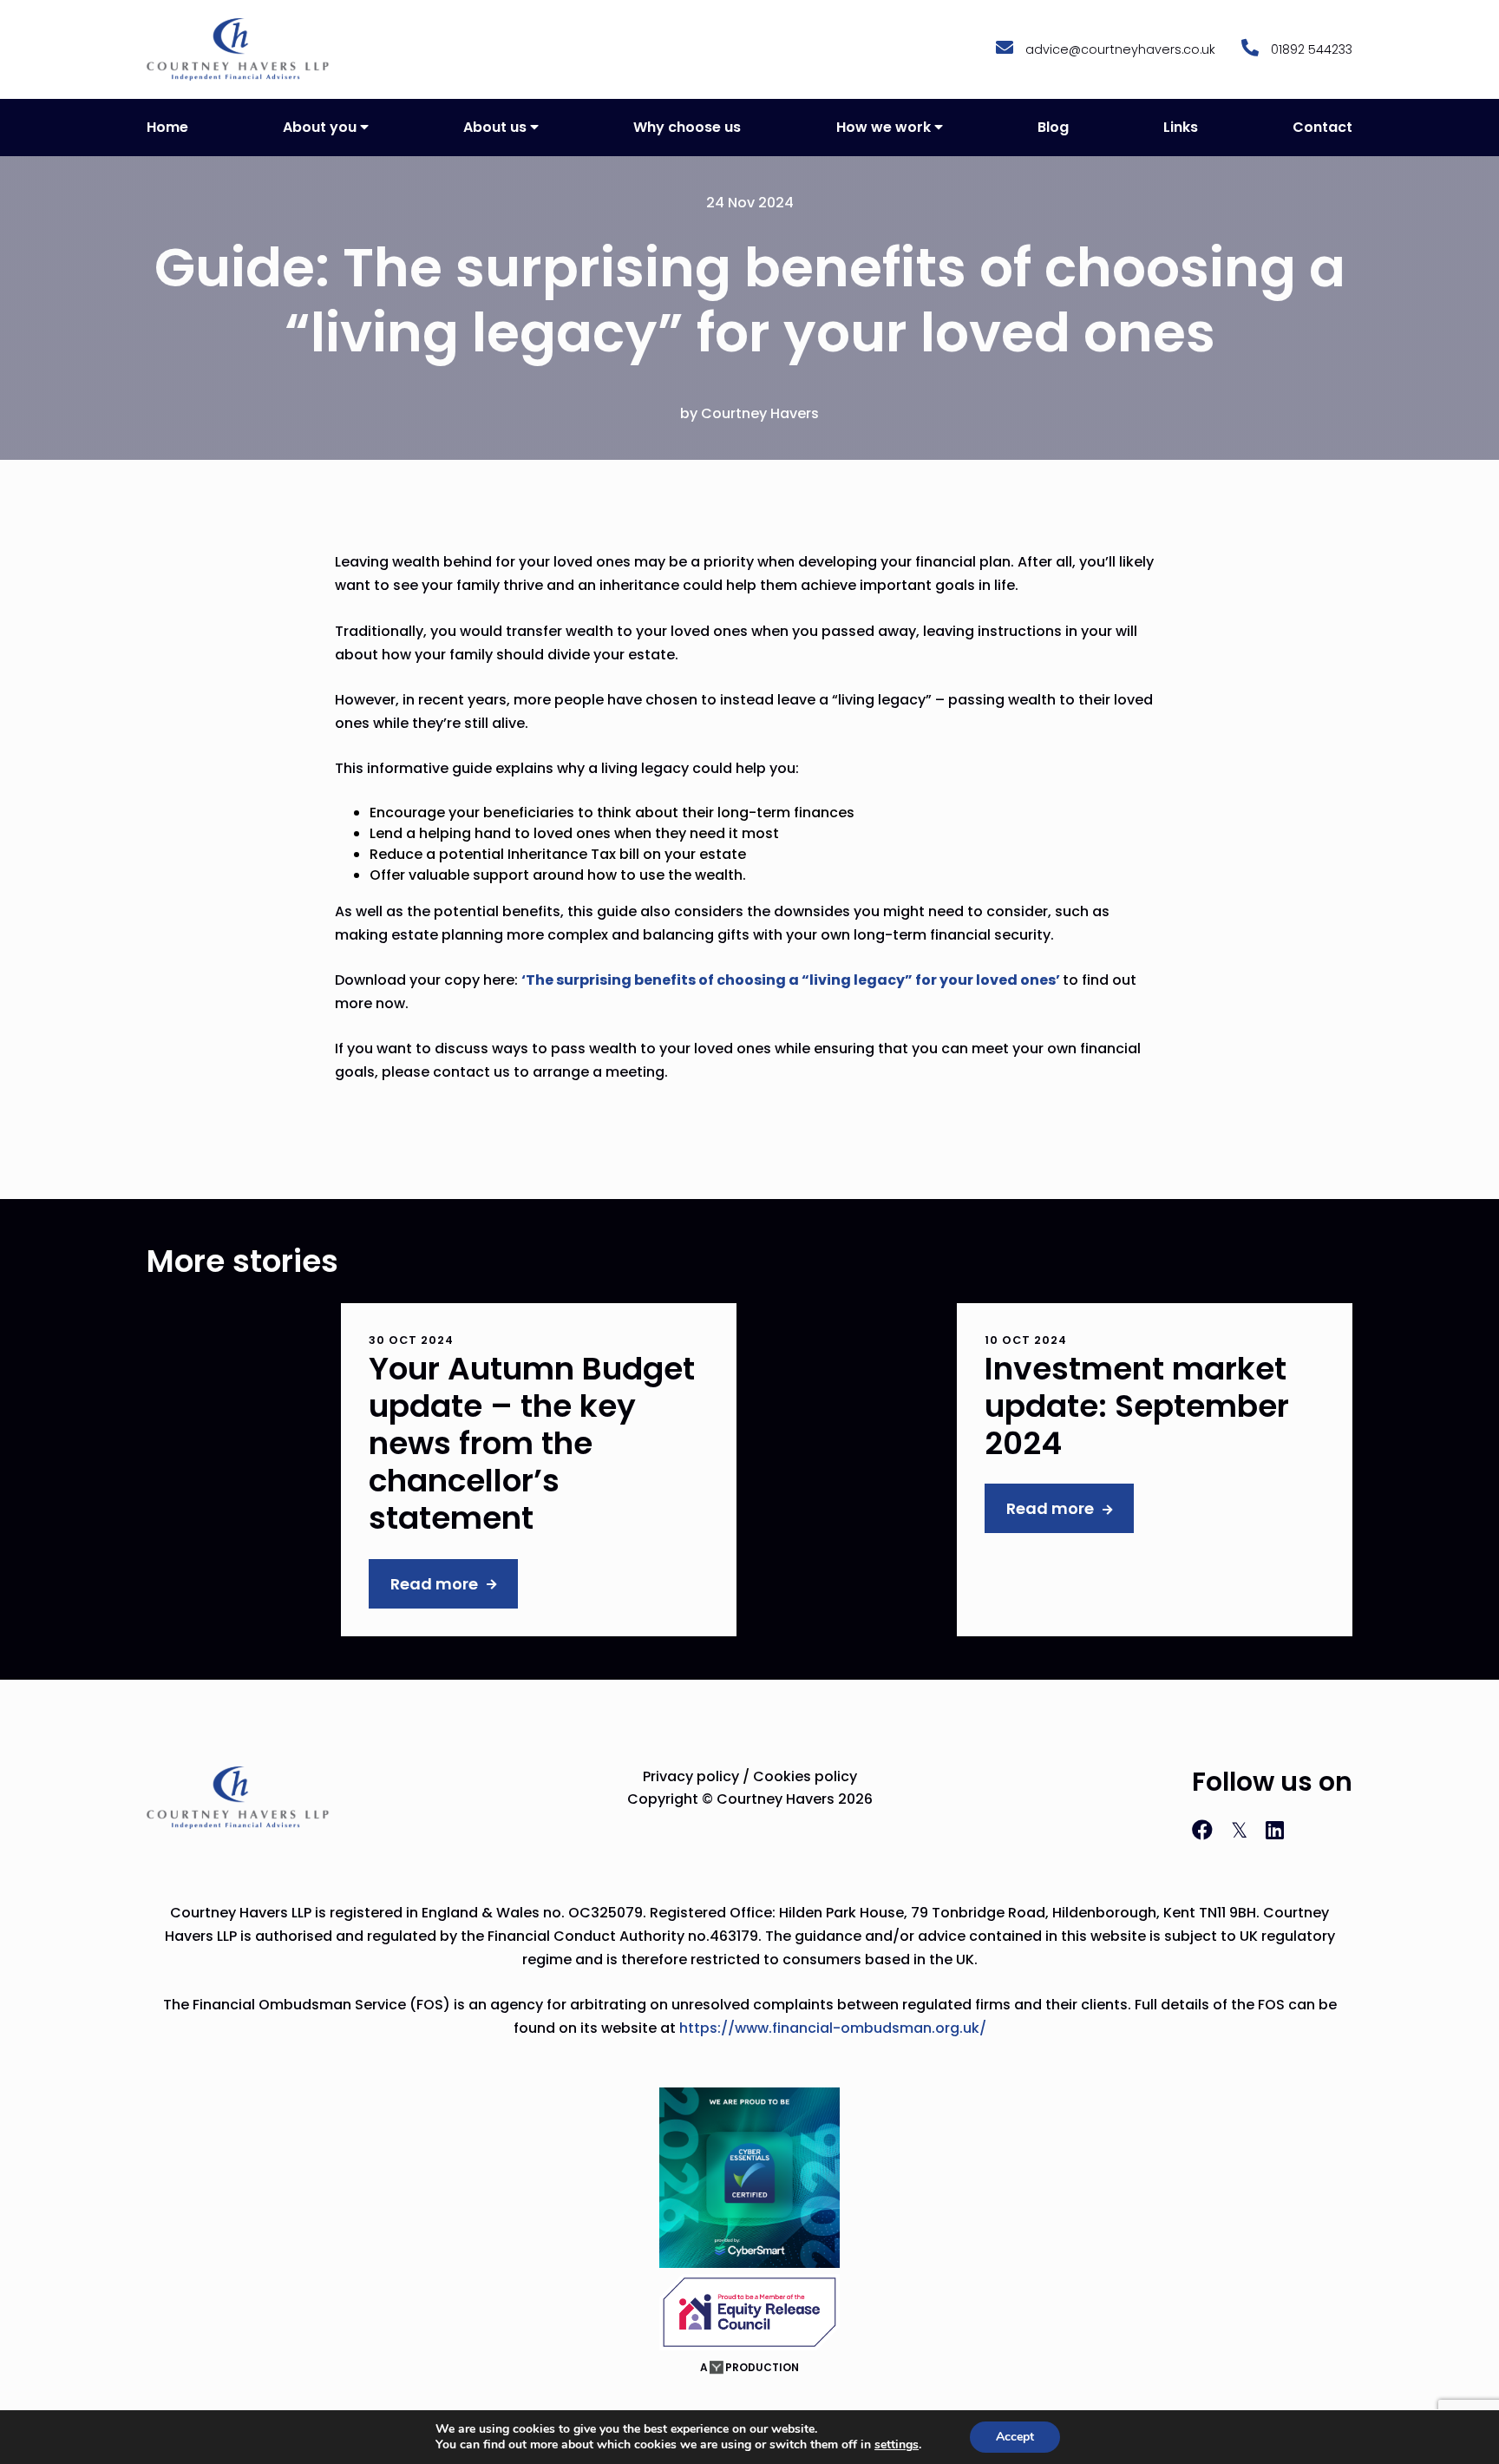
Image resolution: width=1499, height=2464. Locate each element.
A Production (749, 2367)
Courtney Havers (760, 413)
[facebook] (1205, 1830)
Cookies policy (805, 1776)
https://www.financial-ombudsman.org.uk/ (833, 2028)
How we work (884, 127)
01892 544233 (1310, 49)
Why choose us (687, 127)
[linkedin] (1275, 1830)
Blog (1053, 127)
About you (320, 127)
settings (897, 2445)
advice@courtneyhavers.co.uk (1119, 49)
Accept (1015, 2437)
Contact (1322, 127)
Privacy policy (691, 1776)
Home (167, 127)
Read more (434, 1584)
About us (495, 127)
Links (1181, 127)
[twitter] (1242, 1830)
